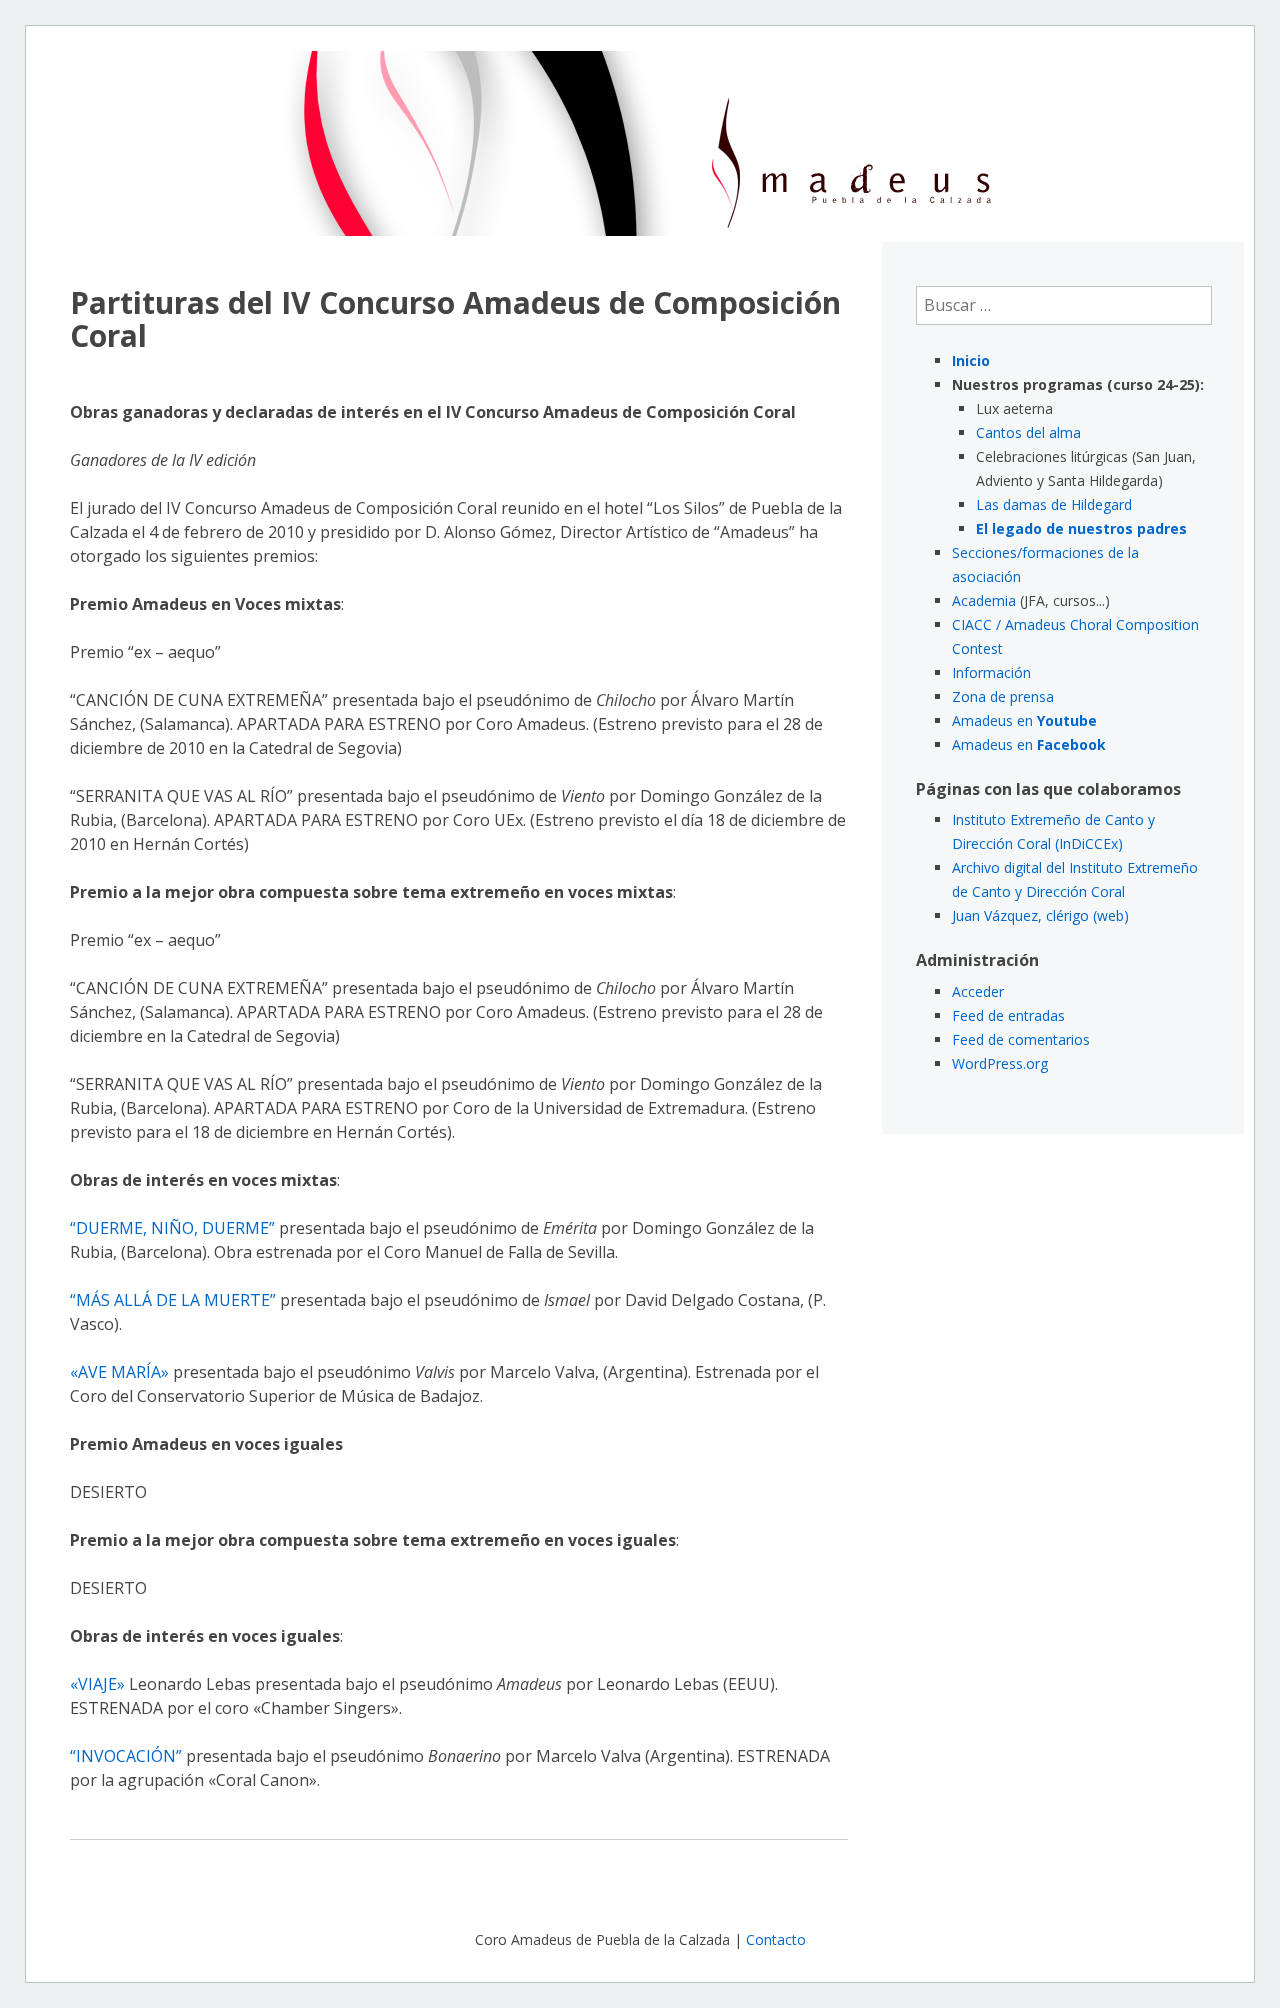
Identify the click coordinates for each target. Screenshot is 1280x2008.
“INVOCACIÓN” (126, 1756)
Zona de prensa (1003, 696)
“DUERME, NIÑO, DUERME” (172, 1228)
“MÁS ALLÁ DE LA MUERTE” (173, 1300)
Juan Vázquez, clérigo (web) (1040, 915)
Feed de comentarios (1021, 1039)
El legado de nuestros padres (1081, 528)
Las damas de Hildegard (1054, 504)
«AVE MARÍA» (119, 1372)
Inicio (971, 360)
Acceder (978, 991)
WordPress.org (1000, 1063)
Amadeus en (1024, 720)
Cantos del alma (1028, 432)
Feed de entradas (1008, 1015)
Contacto (776, 1939)
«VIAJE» (97, 1684)
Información (991, 672)
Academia (984, 600)
